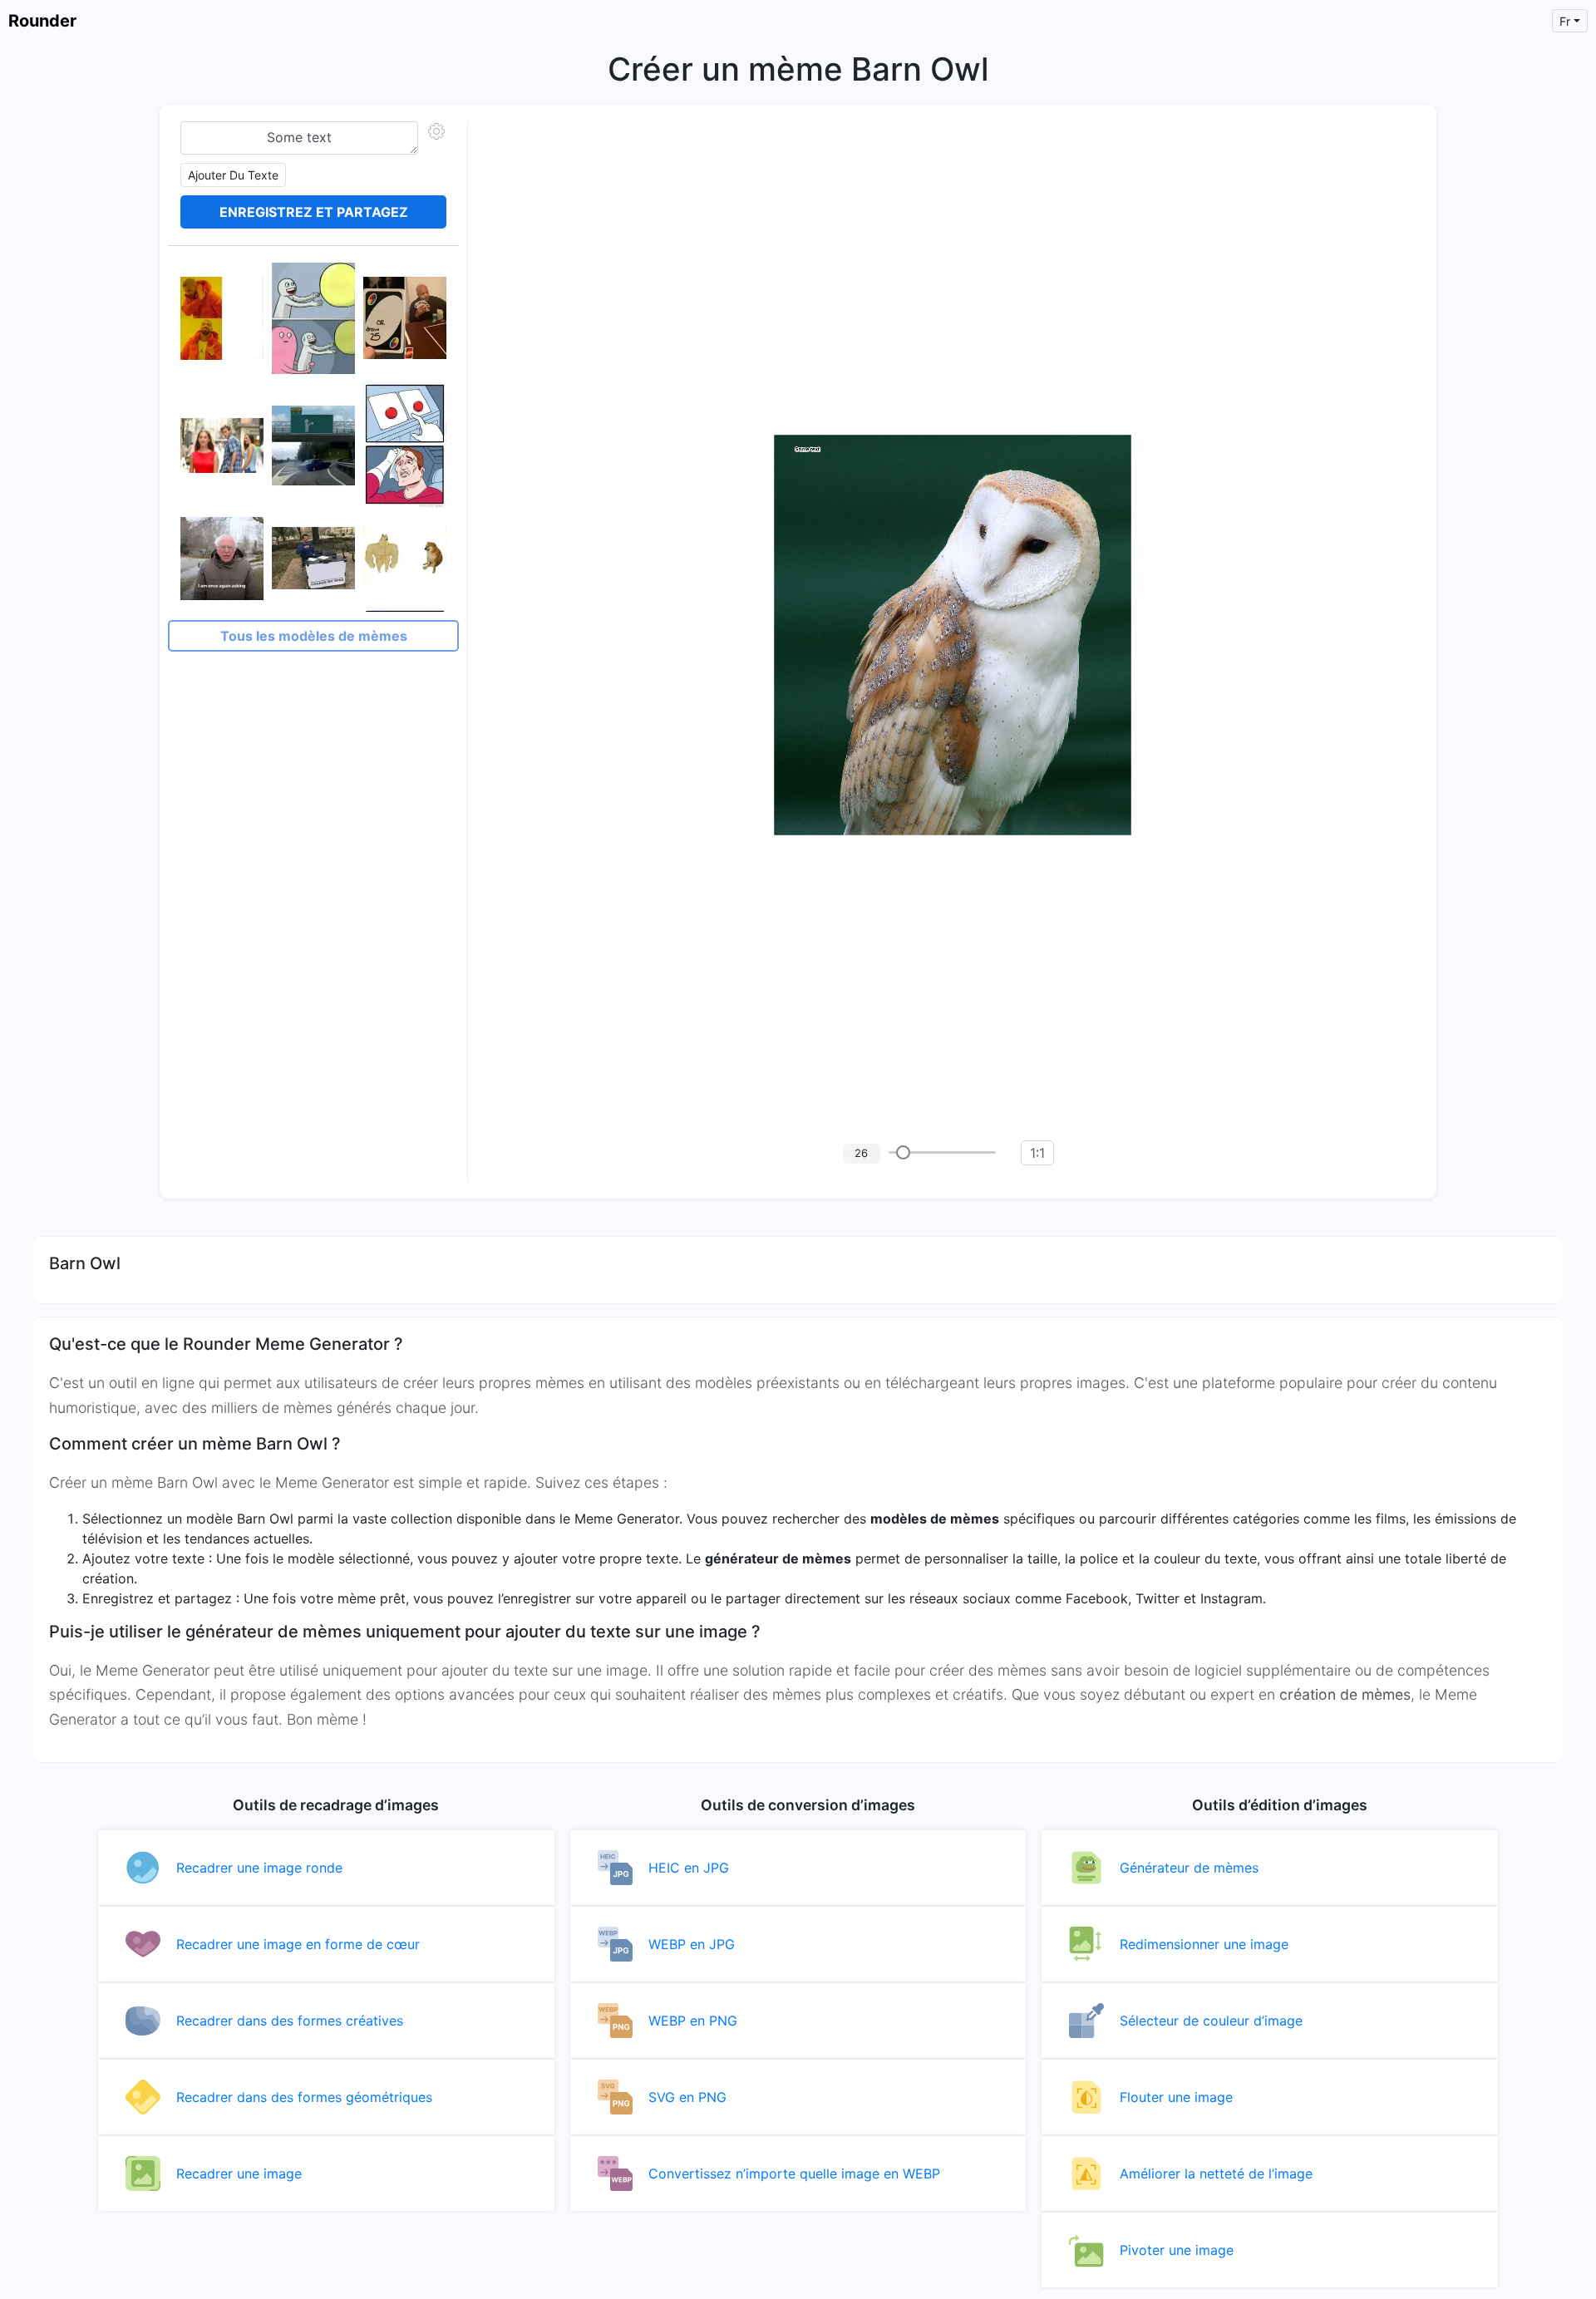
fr (1565, 21)
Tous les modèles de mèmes (314, 636)
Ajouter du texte (233, 175)
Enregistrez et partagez (314, 212)
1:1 (1037, 1153)
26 (861, 1153)
